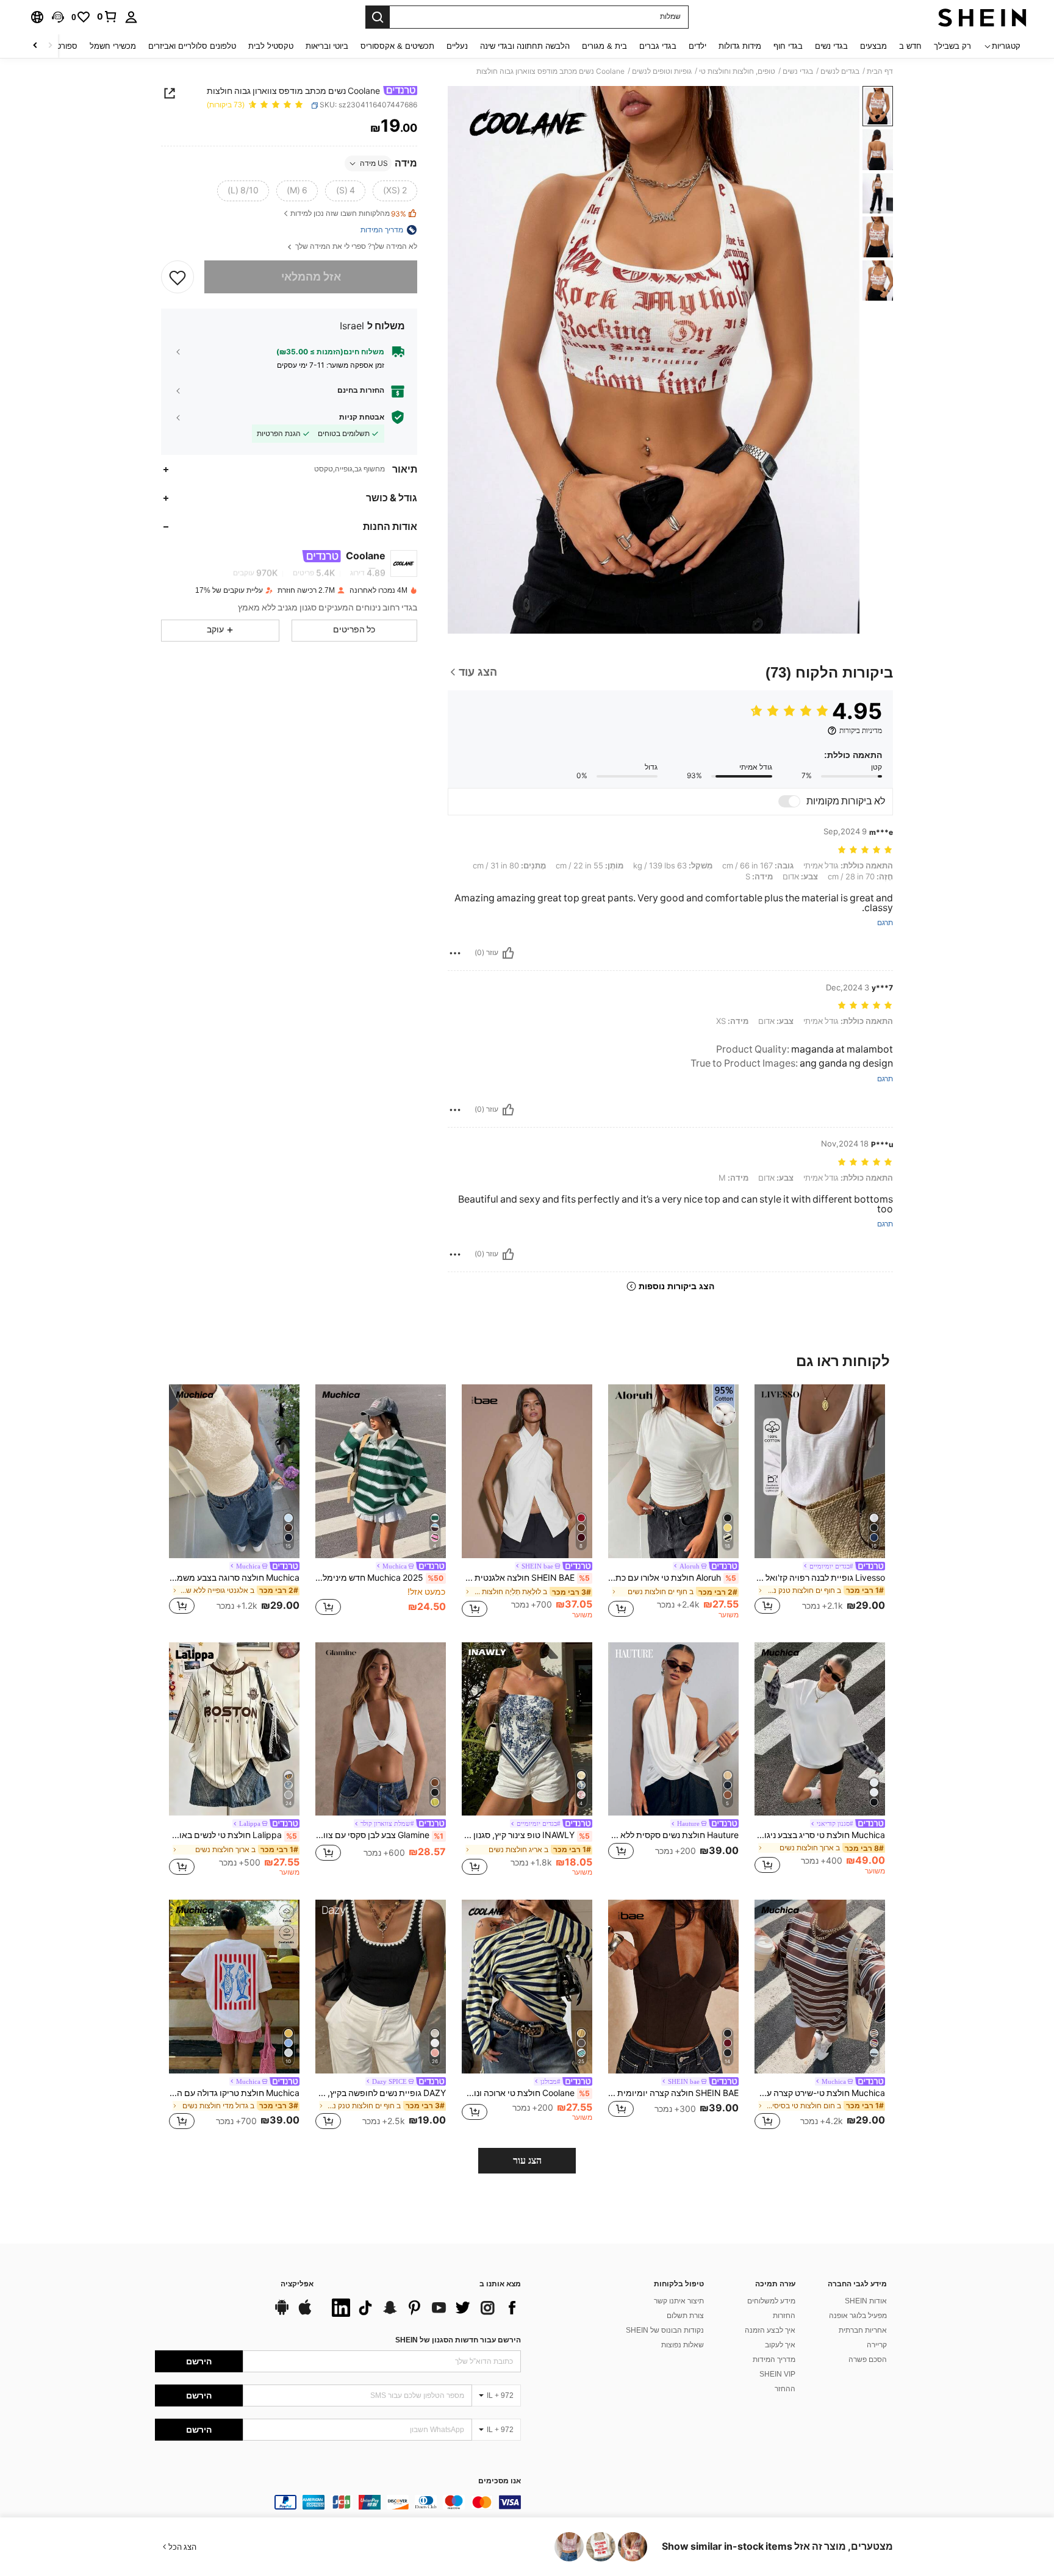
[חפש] (378, 17)
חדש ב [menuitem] (910, 46)
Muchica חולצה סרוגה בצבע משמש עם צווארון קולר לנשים (234, 1578)
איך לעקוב (780, 2345)
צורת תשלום (685, 2316)
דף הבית (880, 71)
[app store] (305, 2313)
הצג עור (527, 2160)
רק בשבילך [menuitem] (952, 46)
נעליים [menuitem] (457, 46)
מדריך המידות (774, 2360)
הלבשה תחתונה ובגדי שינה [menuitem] (525, 46)
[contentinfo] (338, 2502)
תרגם (885, 923)
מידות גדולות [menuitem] (740, 46)
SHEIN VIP (777, 2374)
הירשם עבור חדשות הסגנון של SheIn (458, 2340)
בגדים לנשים (840, 71)
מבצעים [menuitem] (873, 46)
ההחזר (785, 2389)
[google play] (282, 2313)
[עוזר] (508, 953)
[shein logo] (982, 17)
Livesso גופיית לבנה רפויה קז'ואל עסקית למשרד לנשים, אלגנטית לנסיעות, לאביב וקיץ (820, 1578)
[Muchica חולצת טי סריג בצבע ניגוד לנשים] (820, 1729)
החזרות (784, 2316)
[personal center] (131, 17)
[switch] (789, 801)
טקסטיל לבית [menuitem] (271, 46)
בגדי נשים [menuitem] (831, 46)
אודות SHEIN (866, 2301)
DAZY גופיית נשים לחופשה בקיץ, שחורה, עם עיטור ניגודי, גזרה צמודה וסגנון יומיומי (381, 2093)
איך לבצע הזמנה (770, 2330)
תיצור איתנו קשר (679, 2301)
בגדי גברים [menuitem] (658, 46)
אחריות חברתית (863, 2330)
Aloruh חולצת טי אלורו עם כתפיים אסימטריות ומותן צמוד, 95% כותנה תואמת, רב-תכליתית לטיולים (672, 1578)
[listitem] (820, 1501)
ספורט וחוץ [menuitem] (59, 46)
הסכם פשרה (868, 2360)
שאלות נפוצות (683, 2345)
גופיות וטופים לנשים (662, 71)
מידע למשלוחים (771, 2301)
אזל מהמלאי (311, 277)
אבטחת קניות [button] (362, 417)
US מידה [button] (374, 163)
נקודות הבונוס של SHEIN (665, 2330)
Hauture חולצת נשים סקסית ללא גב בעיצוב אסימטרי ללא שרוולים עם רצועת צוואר (673, 1835)
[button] (58, 17)
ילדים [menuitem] (697, 46)
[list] (423, 2308)
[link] (107, 16)
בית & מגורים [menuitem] (604, 46)
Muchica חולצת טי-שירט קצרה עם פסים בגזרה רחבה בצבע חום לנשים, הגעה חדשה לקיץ (820, 2093)
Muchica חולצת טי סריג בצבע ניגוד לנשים (820, 1835)
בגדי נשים (798, 71)
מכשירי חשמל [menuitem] (113, 46)
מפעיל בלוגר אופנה (858, 2316)
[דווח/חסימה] (455, 953)
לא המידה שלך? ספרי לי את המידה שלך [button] (355, 247)
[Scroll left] (50, 46)
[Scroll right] (35, 46)
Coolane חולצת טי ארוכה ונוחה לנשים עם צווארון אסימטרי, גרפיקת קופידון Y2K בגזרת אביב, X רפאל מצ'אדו (526, 2093)
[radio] (395, 191)
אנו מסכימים (500, 2481)
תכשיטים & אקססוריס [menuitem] (397, 46)
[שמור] (177, 277)
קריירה (877, 2345)
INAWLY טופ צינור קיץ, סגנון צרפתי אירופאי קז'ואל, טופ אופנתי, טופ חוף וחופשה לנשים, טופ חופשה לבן (526, 1835)
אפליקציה (297, 2284)
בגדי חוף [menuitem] (788, 46)
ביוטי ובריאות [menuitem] (327, 46)
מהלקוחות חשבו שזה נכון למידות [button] (348, 214)
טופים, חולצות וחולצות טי (737, 71)
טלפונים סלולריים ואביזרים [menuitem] (192, 46)
